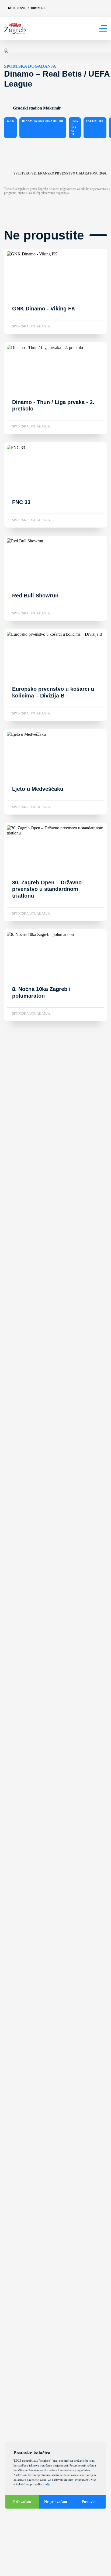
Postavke (89, 2502)
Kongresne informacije (27, 8)
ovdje (46, 2484)
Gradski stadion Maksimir (37, 108)
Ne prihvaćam (56, 2502)
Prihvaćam (22, 2502)
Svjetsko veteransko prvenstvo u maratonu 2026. (60, 173)
